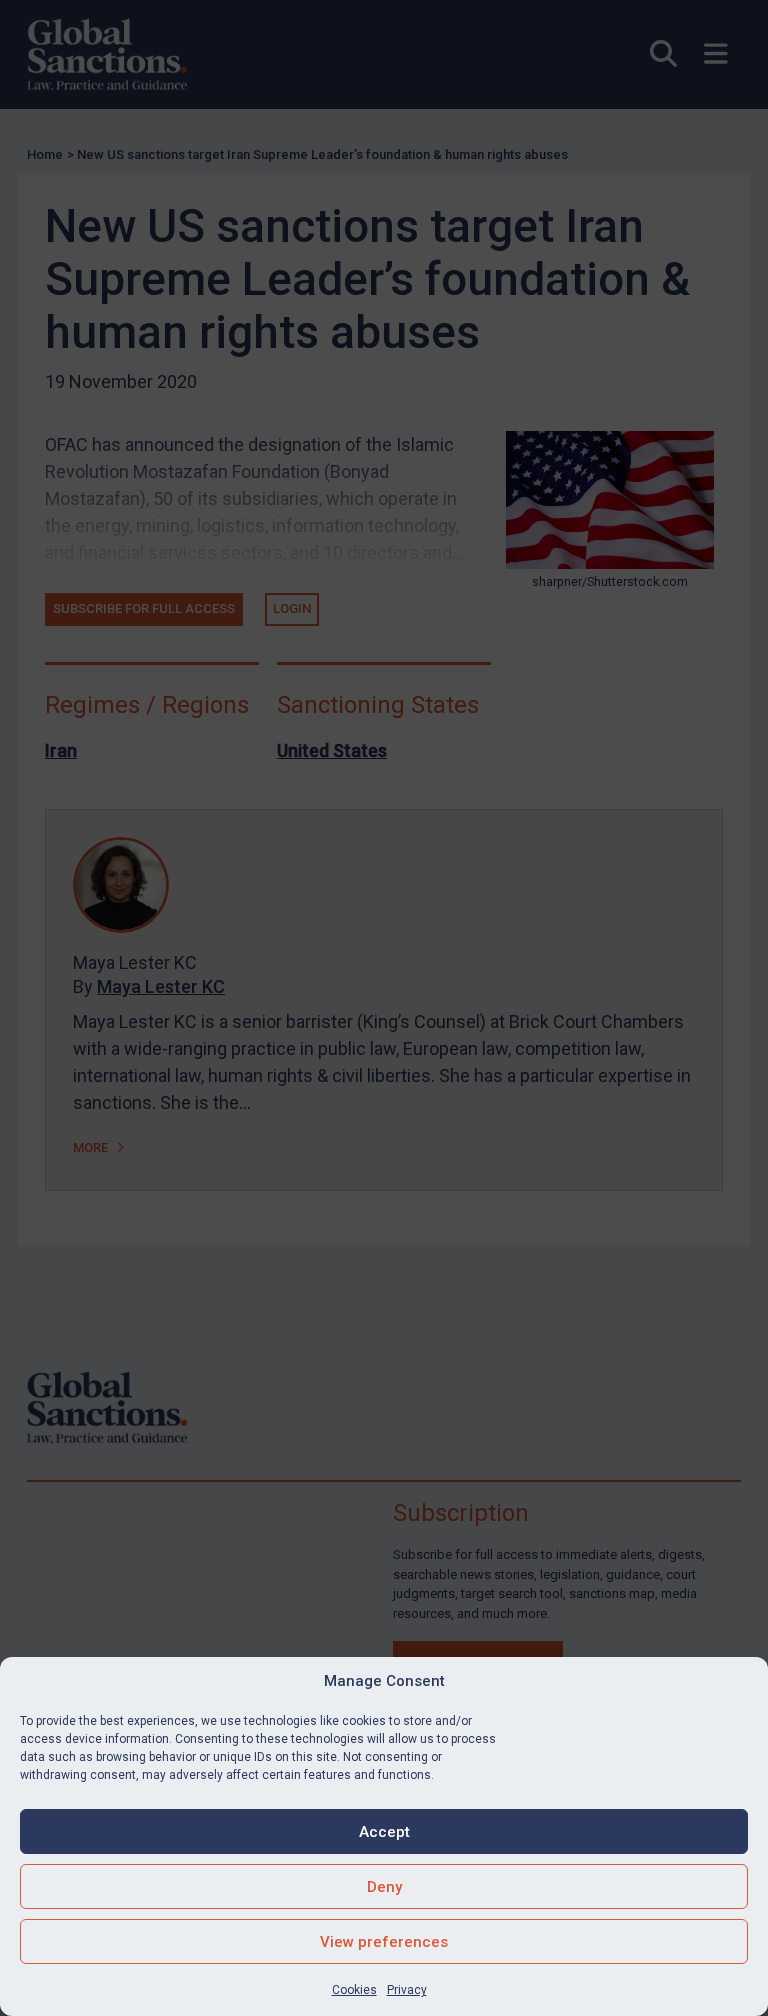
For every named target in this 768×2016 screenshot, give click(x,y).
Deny (384, 1887)
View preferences (384, 1942)
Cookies (354, 1990)
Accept (384, 1832)
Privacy (407, 1990)
